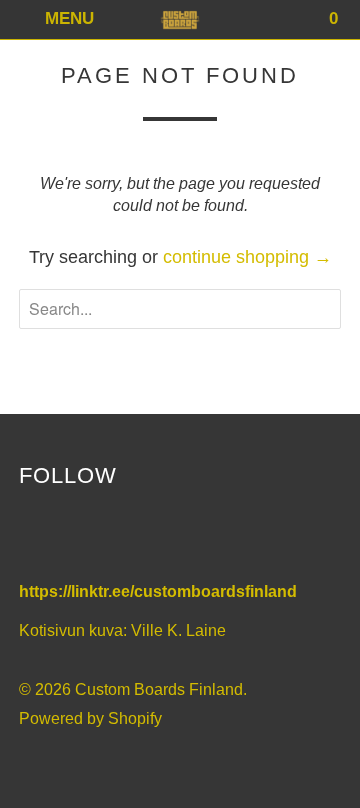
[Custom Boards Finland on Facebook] (38, 537)
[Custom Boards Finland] (180, 19)
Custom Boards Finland (159, 689)
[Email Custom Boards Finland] (166, 537)
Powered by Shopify (90, 718)
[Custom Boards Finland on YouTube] (81, 537)
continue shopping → (247, 257)
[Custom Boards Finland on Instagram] (123, 537)
